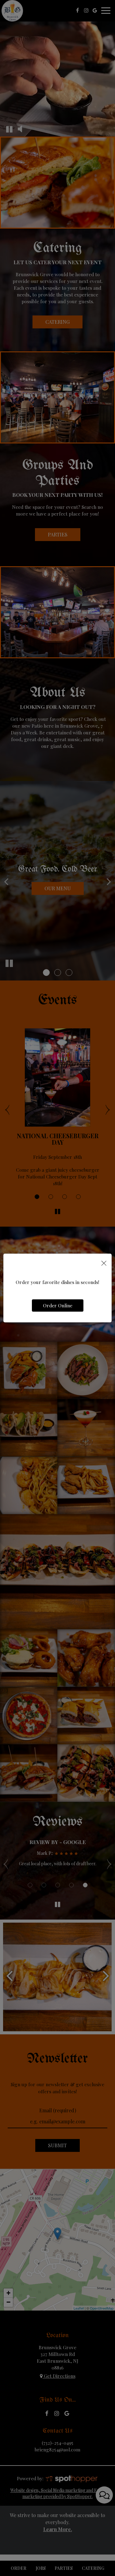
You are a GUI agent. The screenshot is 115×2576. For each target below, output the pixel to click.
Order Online (58, 1305)
